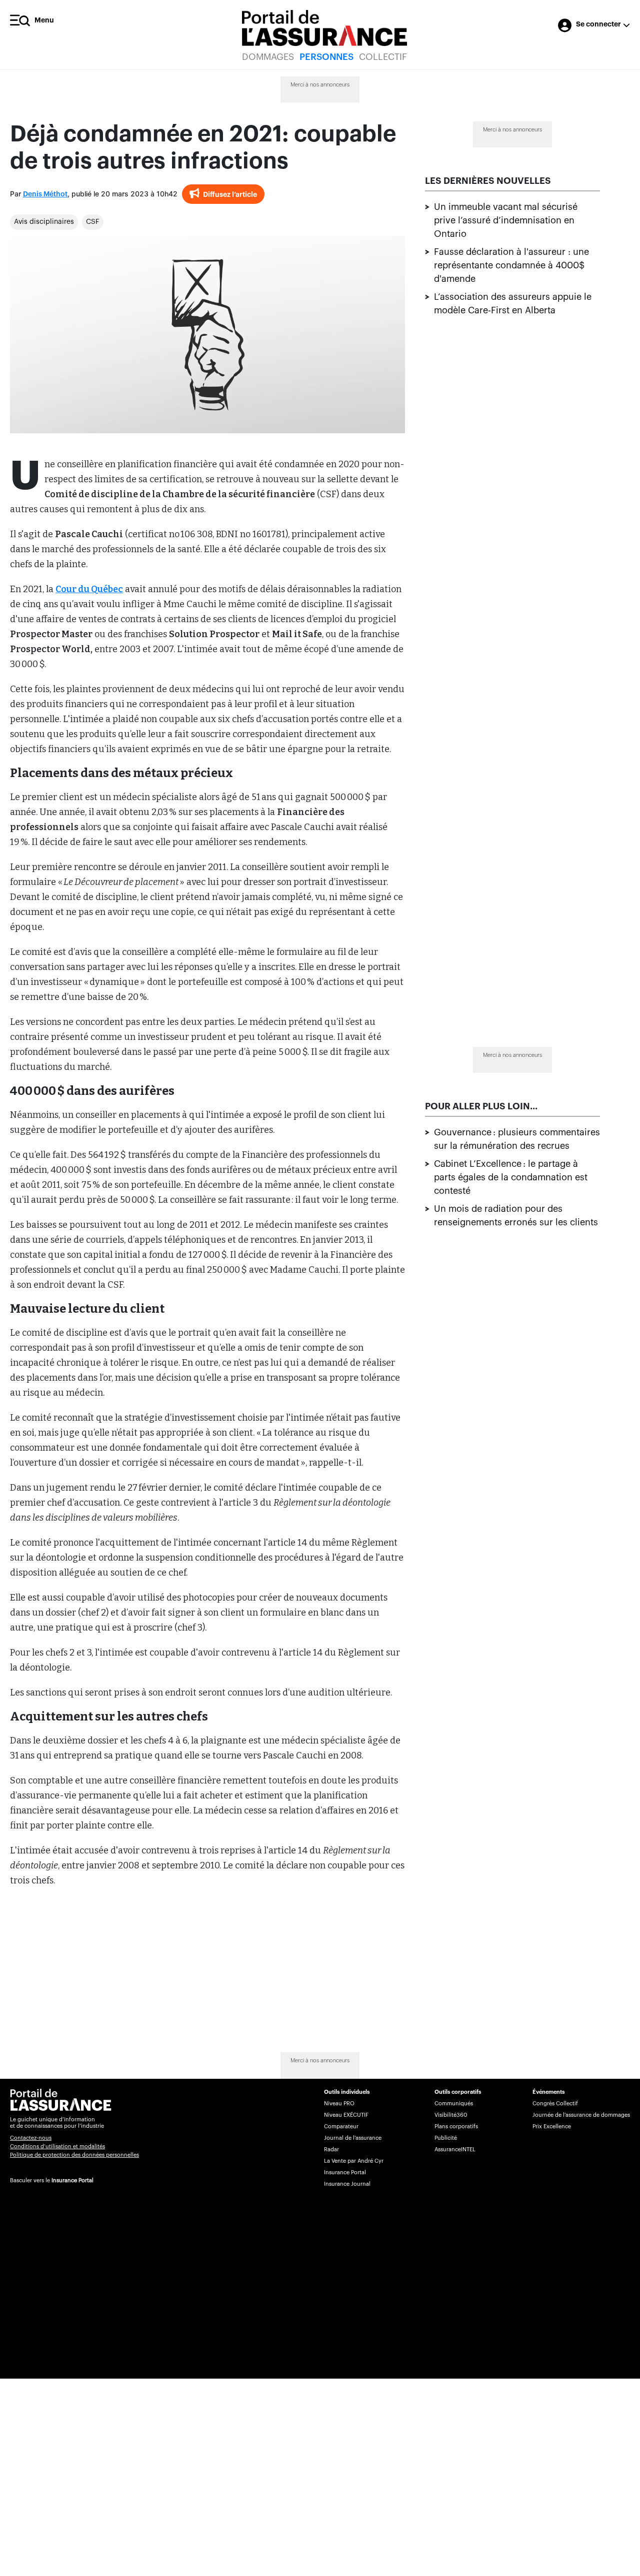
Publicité (446, 2138)
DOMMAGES (268, 57)
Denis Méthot (45, 194)
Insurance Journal (347, 2184)
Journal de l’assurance (353, 2138)
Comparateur (341, 2127)
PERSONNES (326, 57)
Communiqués (454, 2104)
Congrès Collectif (555, 2104)
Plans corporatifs (456, 2127)
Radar (331, 2149)
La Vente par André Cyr (354, 2161)
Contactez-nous (31, 2138)
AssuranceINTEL (455, 2149)
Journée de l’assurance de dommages (581, 2115)
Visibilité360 (451, 2115)
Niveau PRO (339, 2104)
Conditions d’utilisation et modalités (57, 2147)
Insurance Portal (72, 2180)
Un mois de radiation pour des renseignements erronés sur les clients (516, 1216)
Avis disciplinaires (44, 222)
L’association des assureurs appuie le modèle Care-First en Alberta (513, 304)
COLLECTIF (383, 57)
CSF (93, 222)
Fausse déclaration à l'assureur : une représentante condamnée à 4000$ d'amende (511, 265)
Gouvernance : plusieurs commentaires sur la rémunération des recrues (517, 1139)
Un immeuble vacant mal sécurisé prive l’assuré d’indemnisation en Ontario (506, 220)
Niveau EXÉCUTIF (346, 2115)
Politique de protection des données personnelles (74, 2155)
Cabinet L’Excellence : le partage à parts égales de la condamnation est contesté (511, 1177)
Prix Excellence (552, 2127)
